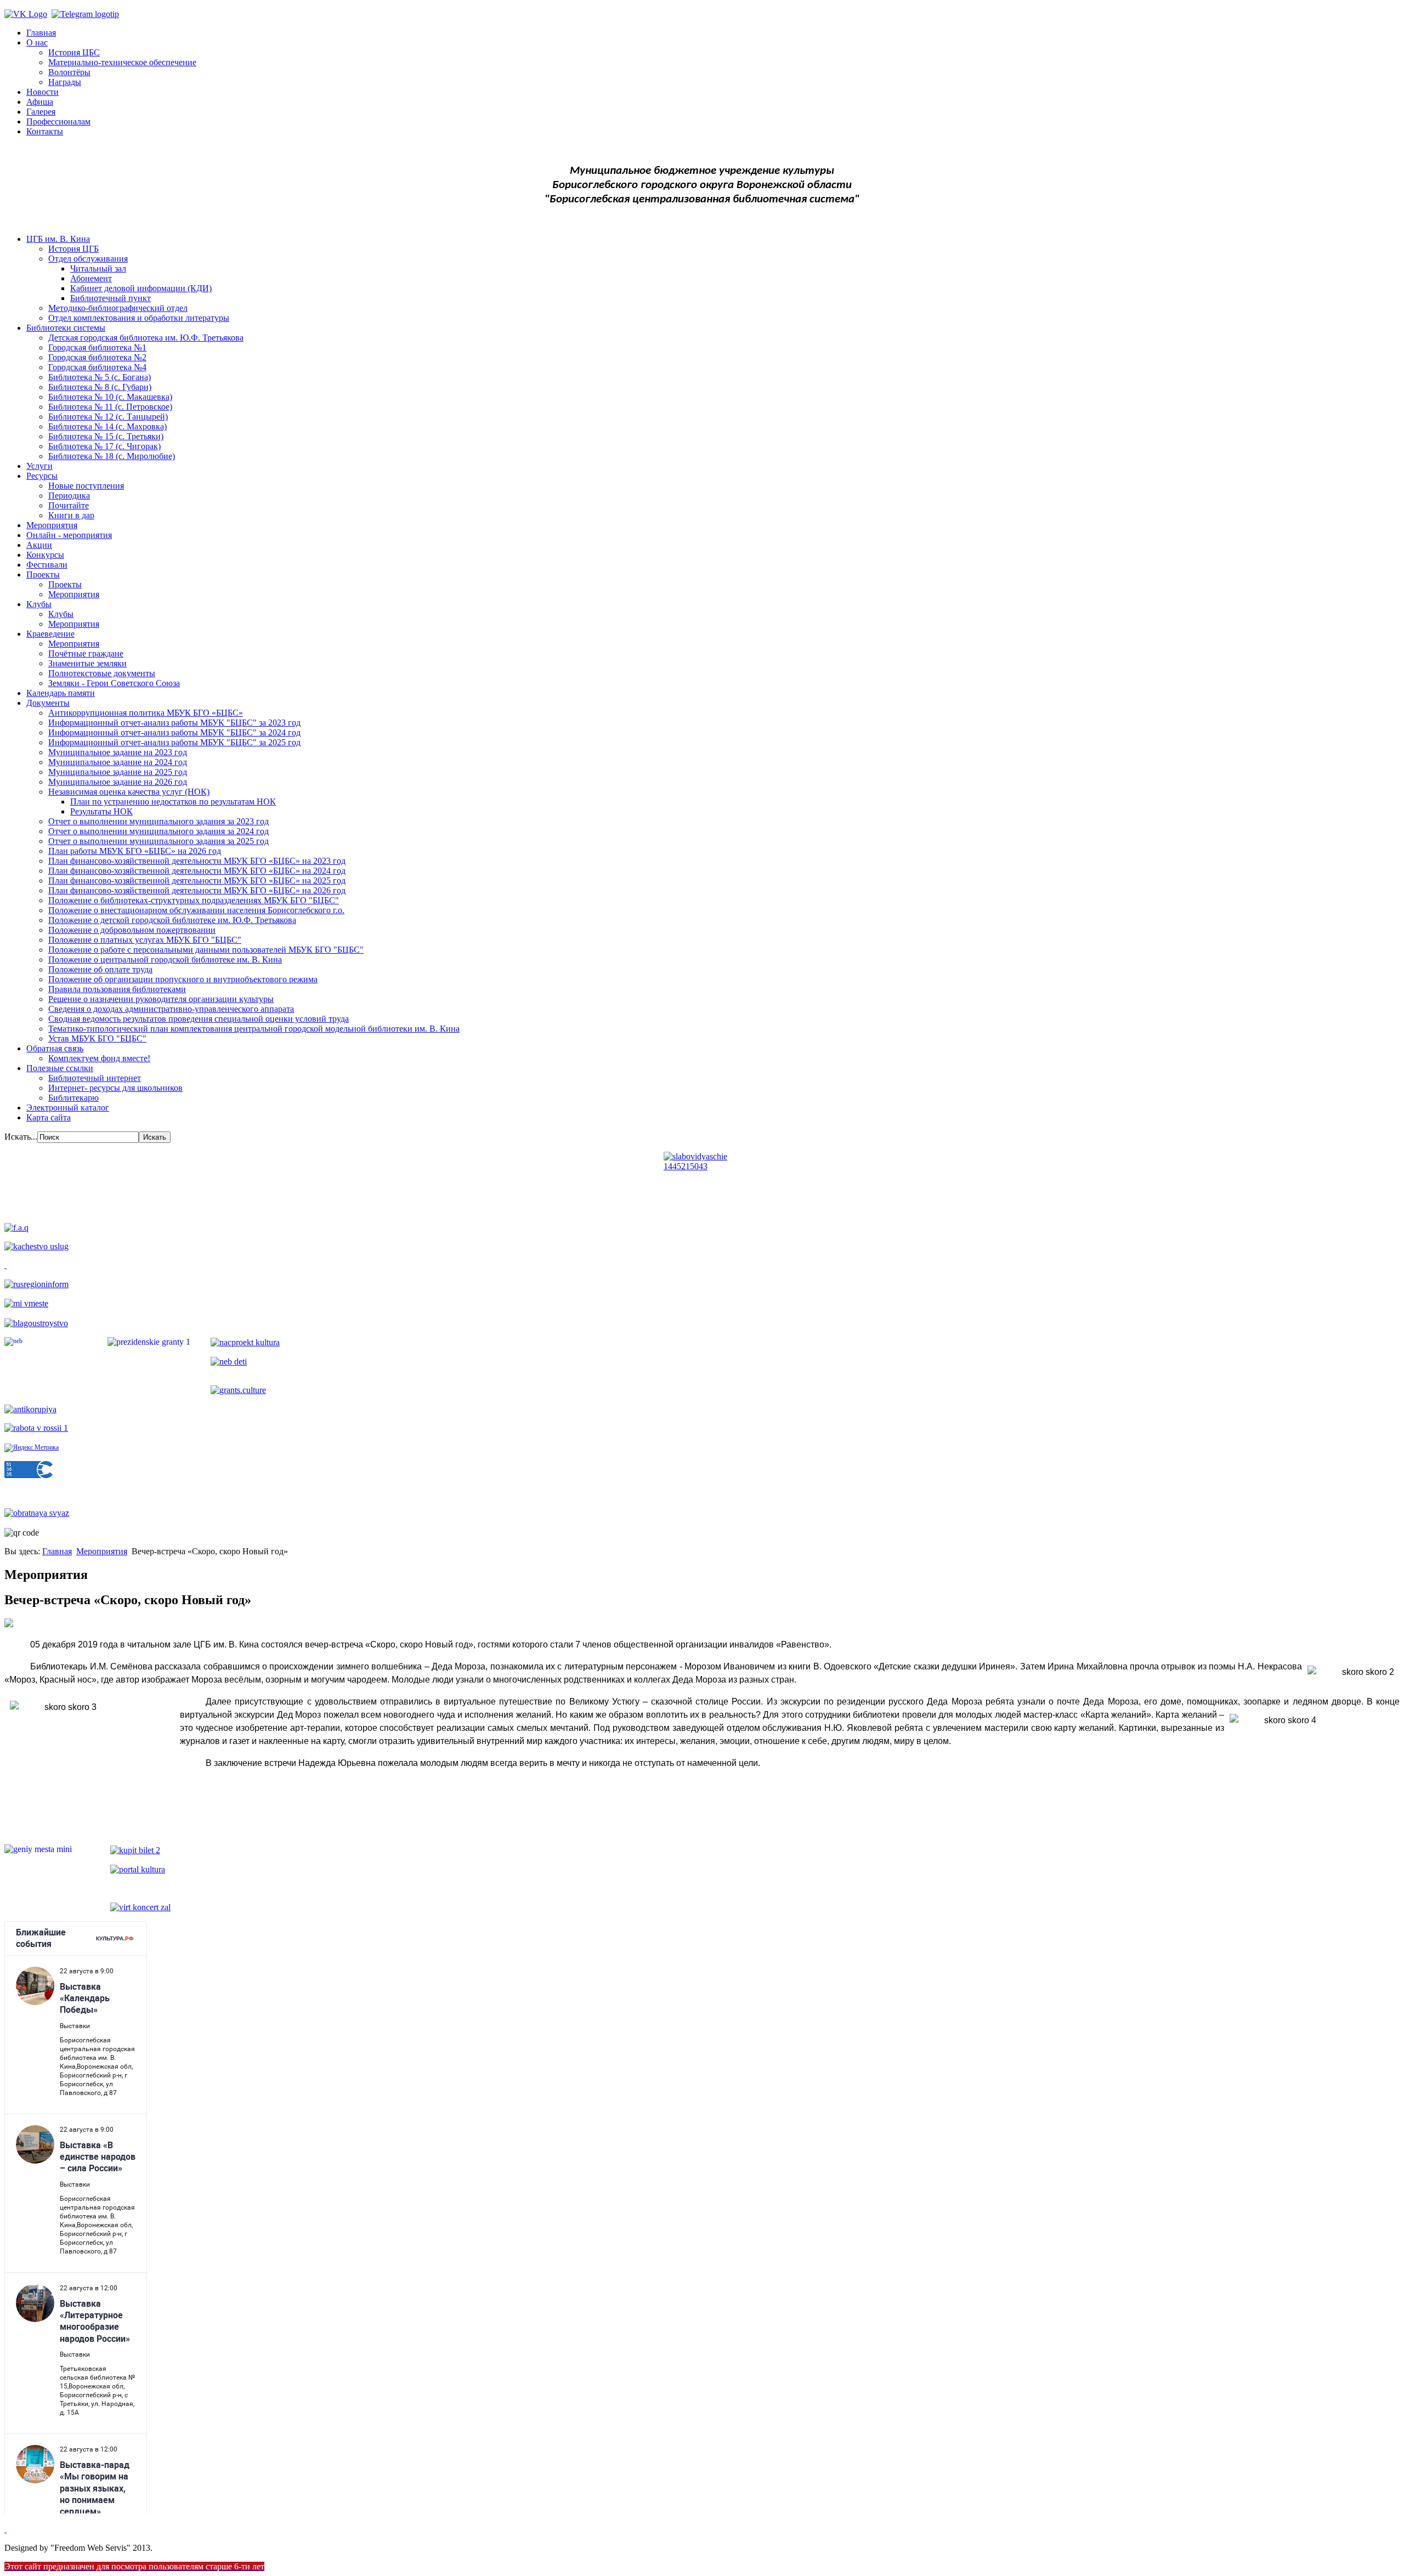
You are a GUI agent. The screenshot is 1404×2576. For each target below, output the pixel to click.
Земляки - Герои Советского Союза (114, 683)
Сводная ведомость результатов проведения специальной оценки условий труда (199, 1019)
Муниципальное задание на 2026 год (118, 782)
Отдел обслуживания (88, 259)
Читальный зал (98, 268)
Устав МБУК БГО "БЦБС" (97, 1038)
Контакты (45, 131)
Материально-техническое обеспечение (122, 62)
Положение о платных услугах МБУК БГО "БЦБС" (145, 940)
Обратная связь (55, 1048)
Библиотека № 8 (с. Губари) (100, 387)
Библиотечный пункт (111, 298)
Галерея (41, 112)
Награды (65, 82)
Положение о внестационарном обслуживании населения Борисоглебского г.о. (196, 910)
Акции (39, 545)
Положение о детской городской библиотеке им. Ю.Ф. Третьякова (172, 920)
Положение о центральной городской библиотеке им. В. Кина (165, 959)
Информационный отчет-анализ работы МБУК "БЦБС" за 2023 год (174, 723)
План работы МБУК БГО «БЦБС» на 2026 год (135, 851)
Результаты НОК (101, 811)
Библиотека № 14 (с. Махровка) (107, 426)
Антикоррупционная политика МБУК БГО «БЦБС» (146, 713)
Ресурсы (42, 476)
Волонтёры (69, 72)
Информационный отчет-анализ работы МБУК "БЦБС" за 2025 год (174, 742)
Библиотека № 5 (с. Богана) (100, 377)
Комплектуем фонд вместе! (99, 1058)
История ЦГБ (73, 249)
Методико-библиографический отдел (118, 308)
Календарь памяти (61, 693)
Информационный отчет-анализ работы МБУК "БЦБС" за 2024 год (174, 732)
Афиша (40, 102)
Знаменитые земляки (87, 663)
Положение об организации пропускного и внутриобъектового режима (183, 979)
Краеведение (50, 634)
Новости (43, 92)
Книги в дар (71, 515)
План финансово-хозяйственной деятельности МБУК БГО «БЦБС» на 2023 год (197, 861)
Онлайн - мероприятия (69, 535)
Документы (48, 703)
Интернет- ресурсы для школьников (115, 1088)
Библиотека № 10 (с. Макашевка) (110, 397)
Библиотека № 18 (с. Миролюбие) (112, 456)
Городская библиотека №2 (97, 357)
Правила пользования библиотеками (117, 989)
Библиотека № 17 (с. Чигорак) (104, 446)
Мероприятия (52, 525)
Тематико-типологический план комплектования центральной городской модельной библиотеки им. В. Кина (254, 1029)
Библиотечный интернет (95, 1078)
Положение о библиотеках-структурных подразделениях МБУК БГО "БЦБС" (194, 900)
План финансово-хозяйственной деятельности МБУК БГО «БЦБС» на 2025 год (197, 881)
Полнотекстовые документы (102, 673)
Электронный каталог (68, 1108)
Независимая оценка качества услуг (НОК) (129, 792)
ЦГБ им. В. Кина (58, 239)
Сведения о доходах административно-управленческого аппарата (171, 1009)
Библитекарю (73, 1098)
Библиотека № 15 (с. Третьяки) (106, 436)
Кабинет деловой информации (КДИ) (141, 288)
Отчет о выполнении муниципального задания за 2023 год (158, 821)
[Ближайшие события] (5, 2529)
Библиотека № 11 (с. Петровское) (110, 407)
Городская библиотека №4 (97, 367)
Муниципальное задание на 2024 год (118, 762)
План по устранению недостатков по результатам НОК (173, 802)
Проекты (43, 574)
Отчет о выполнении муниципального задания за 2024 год (158, 831)
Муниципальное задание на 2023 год (118, 752)
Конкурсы (45, 555)
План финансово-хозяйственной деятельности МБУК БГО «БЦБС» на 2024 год (197, 871)
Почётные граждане (86, 653)
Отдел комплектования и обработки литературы (139, 318)
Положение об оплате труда (100, 969)
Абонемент (91, 278)
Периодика (69, 496)
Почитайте (69, 505)
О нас (37, 43)
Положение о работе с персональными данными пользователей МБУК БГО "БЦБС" (206, 950)
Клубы (39, 604)
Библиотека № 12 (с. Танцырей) (108, 417)
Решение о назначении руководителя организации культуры (161, 999)
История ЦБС (74, 52)
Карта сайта (49, 1117)
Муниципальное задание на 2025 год (118, 772)
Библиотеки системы (66, 328)
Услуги (39, 466)
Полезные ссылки (60, 1068)
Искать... (21, 1137)
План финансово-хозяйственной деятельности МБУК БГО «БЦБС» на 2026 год (197, 890)
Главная (41, 33)
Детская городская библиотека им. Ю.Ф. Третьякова (146, 338)
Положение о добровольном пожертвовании (132, 930)
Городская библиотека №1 (97, 347)
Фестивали (47, 565)
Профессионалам (58, 121)
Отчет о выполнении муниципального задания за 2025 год (158, 841)
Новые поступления (86, 486)
